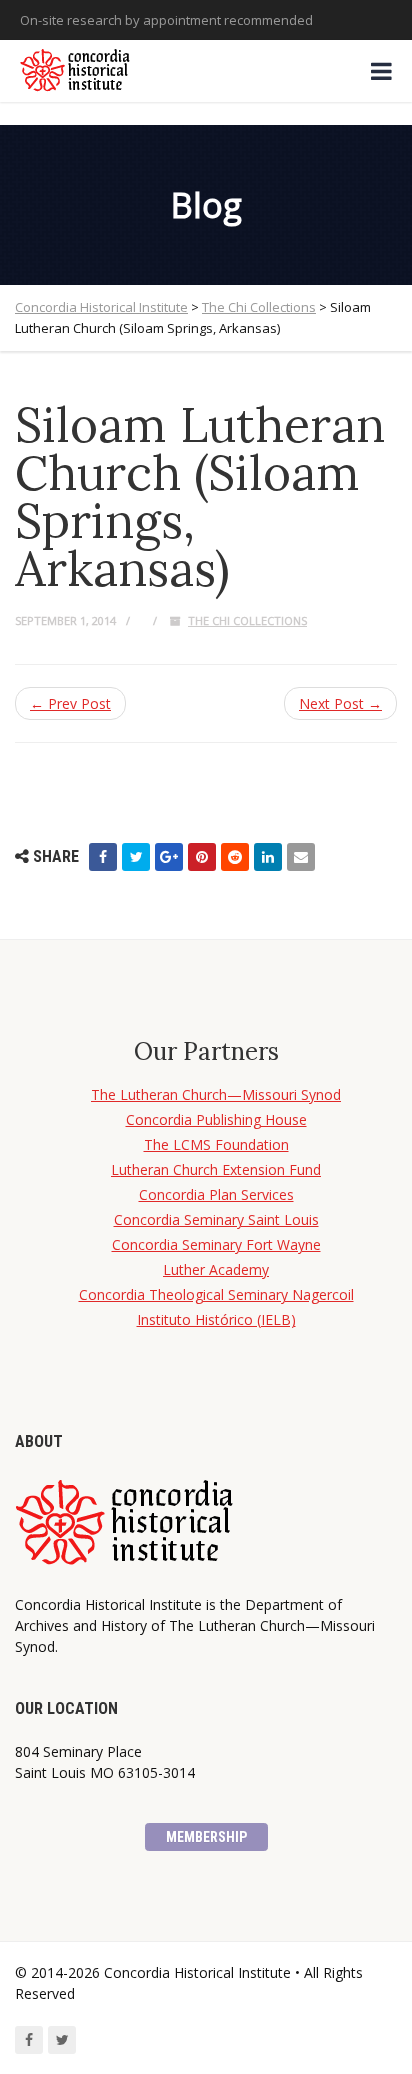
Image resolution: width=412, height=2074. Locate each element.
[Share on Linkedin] (268, 857)
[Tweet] (136, 857)
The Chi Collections (247, 620)
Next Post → (340, 703)
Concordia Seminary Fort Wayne (216, 1244)
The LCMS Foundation (216, 1144)
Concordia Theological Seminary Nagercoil (216, 1294)
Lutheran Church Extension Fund (216, 1169)
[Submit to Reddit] (235, 857)
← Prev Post (70, 703)
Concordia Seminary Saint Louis (216, 1219)
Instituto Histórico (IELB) (216, 1319)
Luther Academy (216, 1269)
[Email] (301, 857)
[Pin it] (202, 857)
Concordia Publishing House (216, 1119)
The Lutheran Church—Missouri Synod (216, 1094)
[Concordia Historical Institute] (76, 71)
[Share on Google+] (169, 857)
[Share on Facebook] (103, 857)
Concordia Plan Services (216, 1194)
